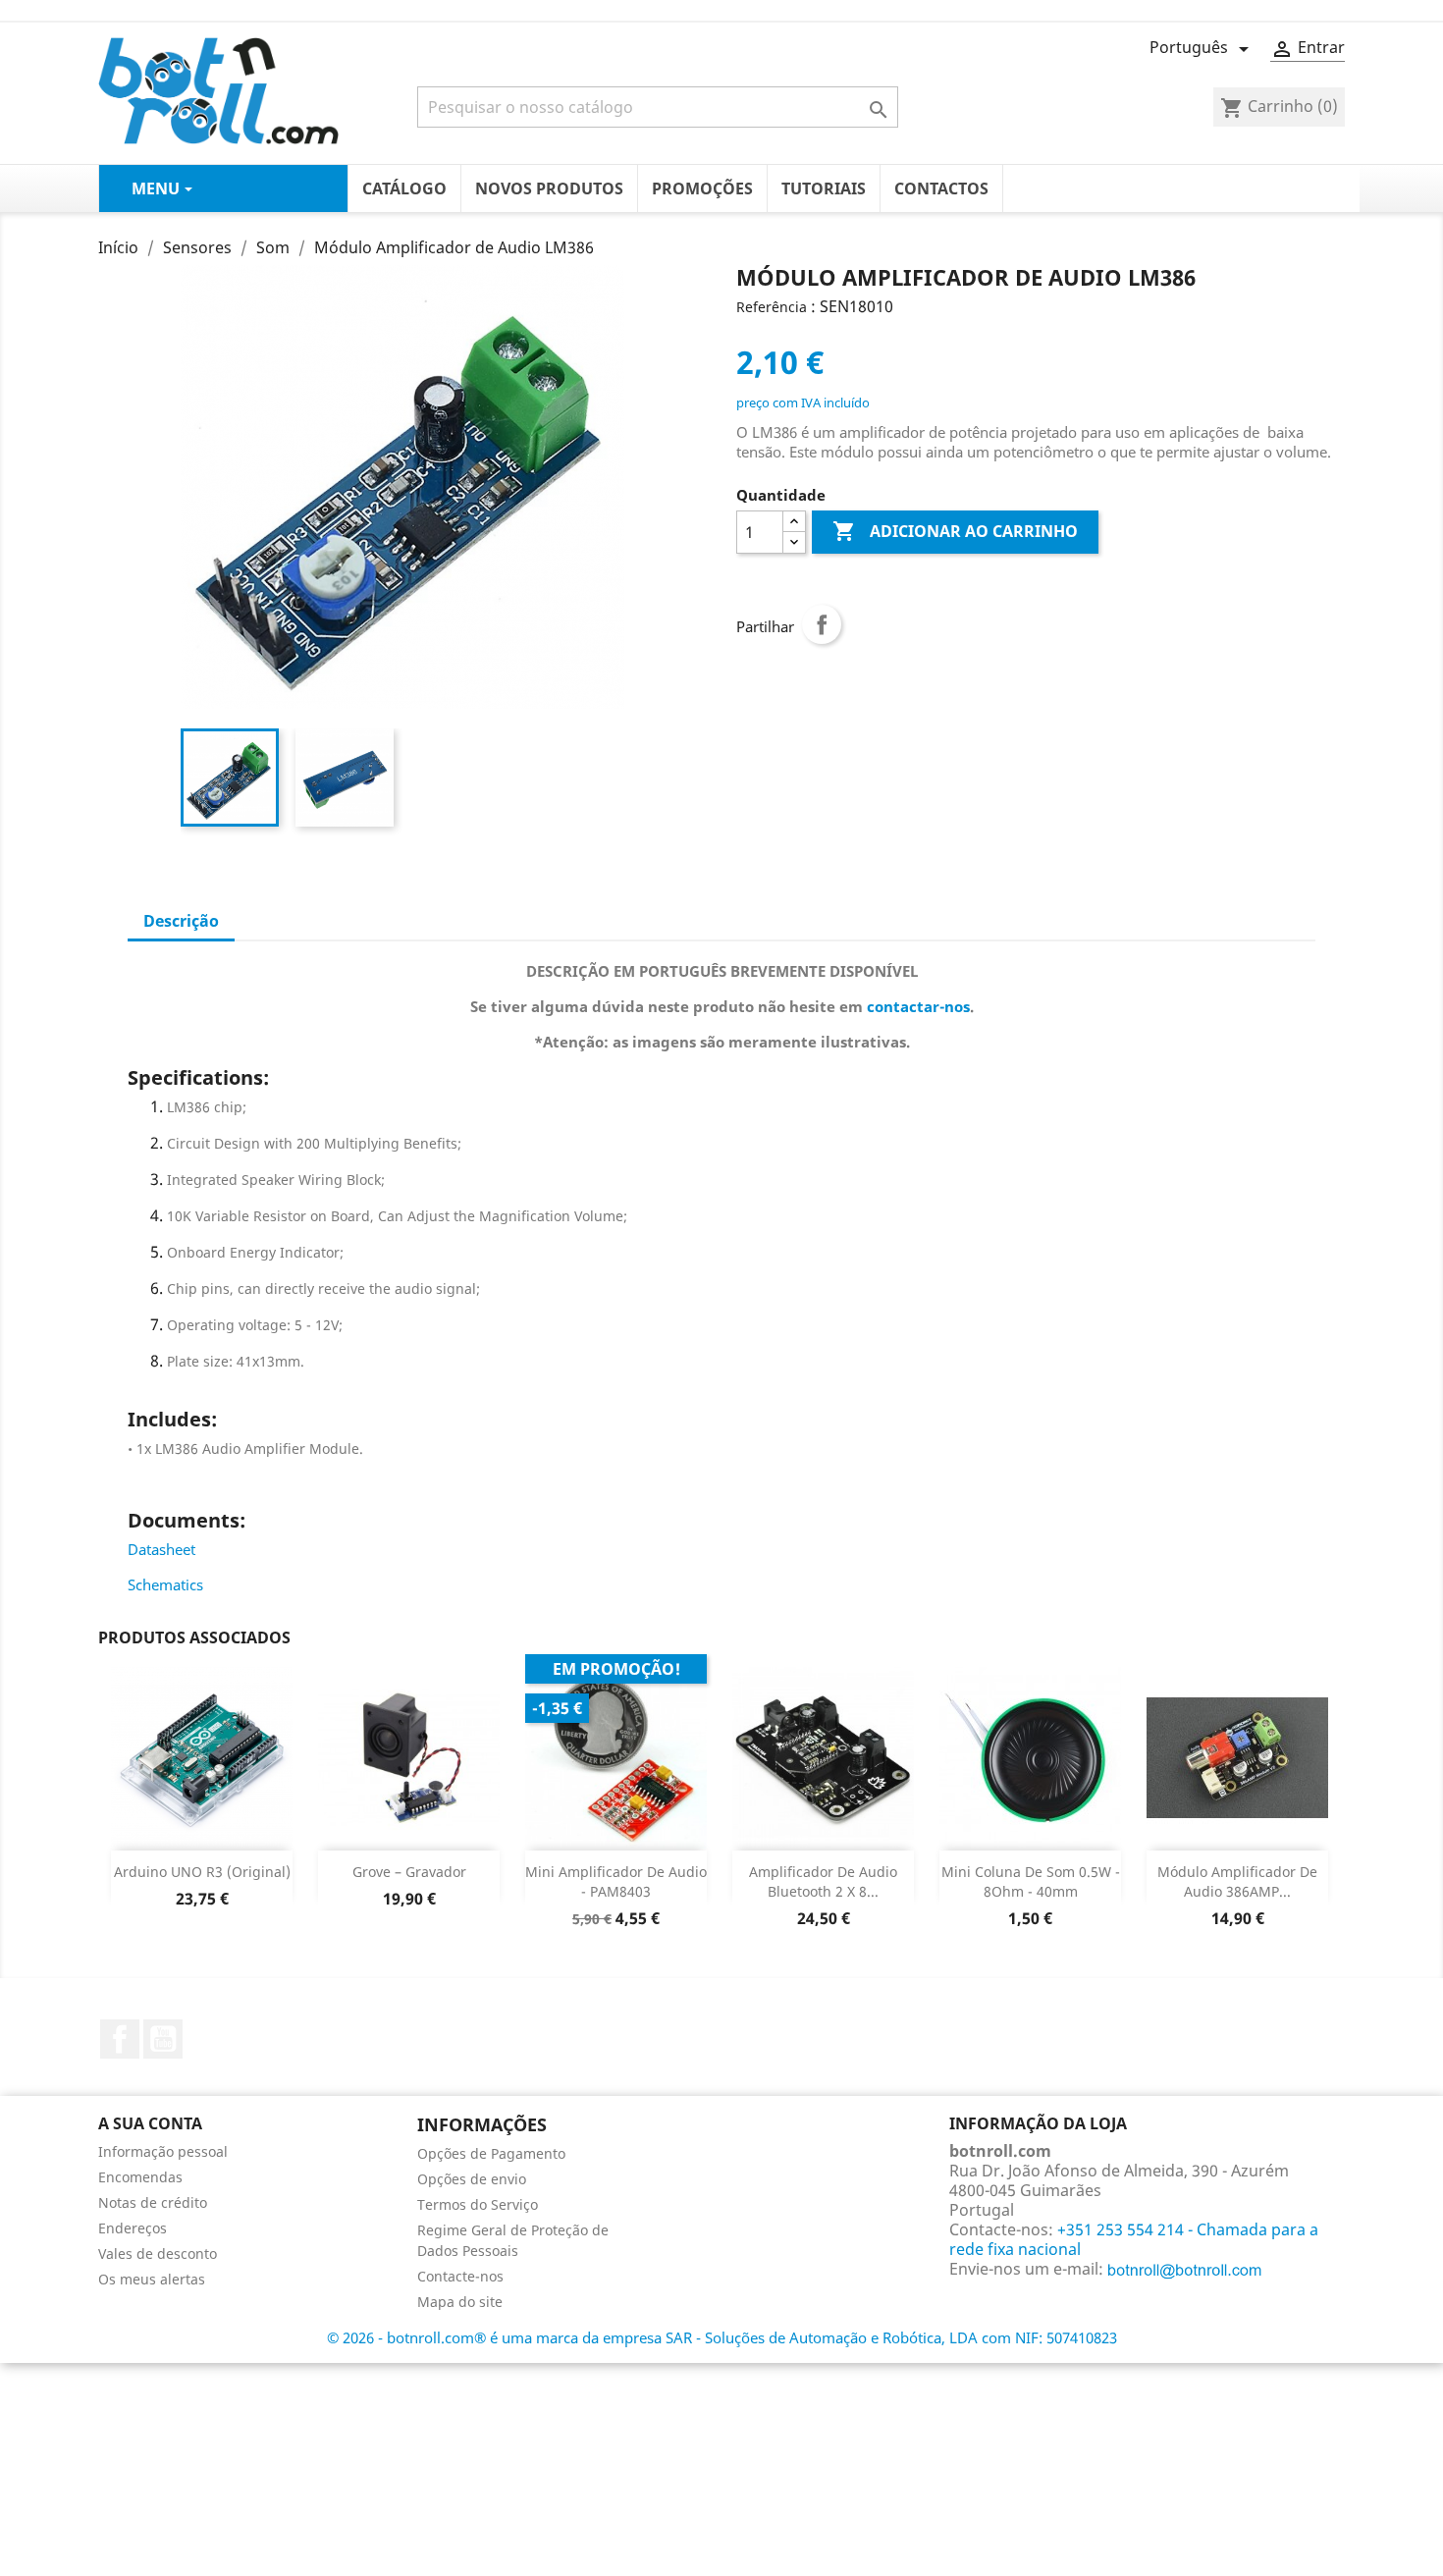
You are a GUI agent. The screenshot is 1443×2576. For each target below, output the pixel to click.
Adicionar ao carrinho (955, 531)
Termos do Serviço (478, 2204)
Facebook (120, 2039)
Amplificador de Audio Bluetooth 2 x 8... (823, 1881)
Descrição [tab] (181, 921)
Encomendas (140, 2177)
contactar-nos (918, 1006)
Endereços (133, 2228)
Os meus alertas (152, 2279)
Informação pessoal (163, 2151)
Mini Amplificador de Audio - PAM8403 (616, 1881)
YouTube (163, 2039)
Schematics (165, 1584)
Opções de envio (472, 2179)
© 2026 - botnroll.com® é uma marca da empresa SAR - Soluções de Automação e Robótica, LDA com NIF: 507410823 (722, 2337)
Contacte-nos (460, 2276)
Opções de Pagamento (491, 2153)
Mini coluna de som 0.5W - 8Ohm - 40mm (1031, 1881)
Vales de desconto (158, 2254)
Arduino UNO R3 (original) (202, 1872)
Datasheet (161, 1549)
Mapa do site (460, 2302)
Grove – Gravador (409, 1872)
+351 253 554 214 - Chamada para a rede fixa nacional (1134, 2239)
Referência (772, 307)
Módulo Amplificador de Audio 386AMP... (1237, 1881)
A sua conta (150, 2123)
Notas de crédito (153, 2202)
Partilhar (822, 624)
